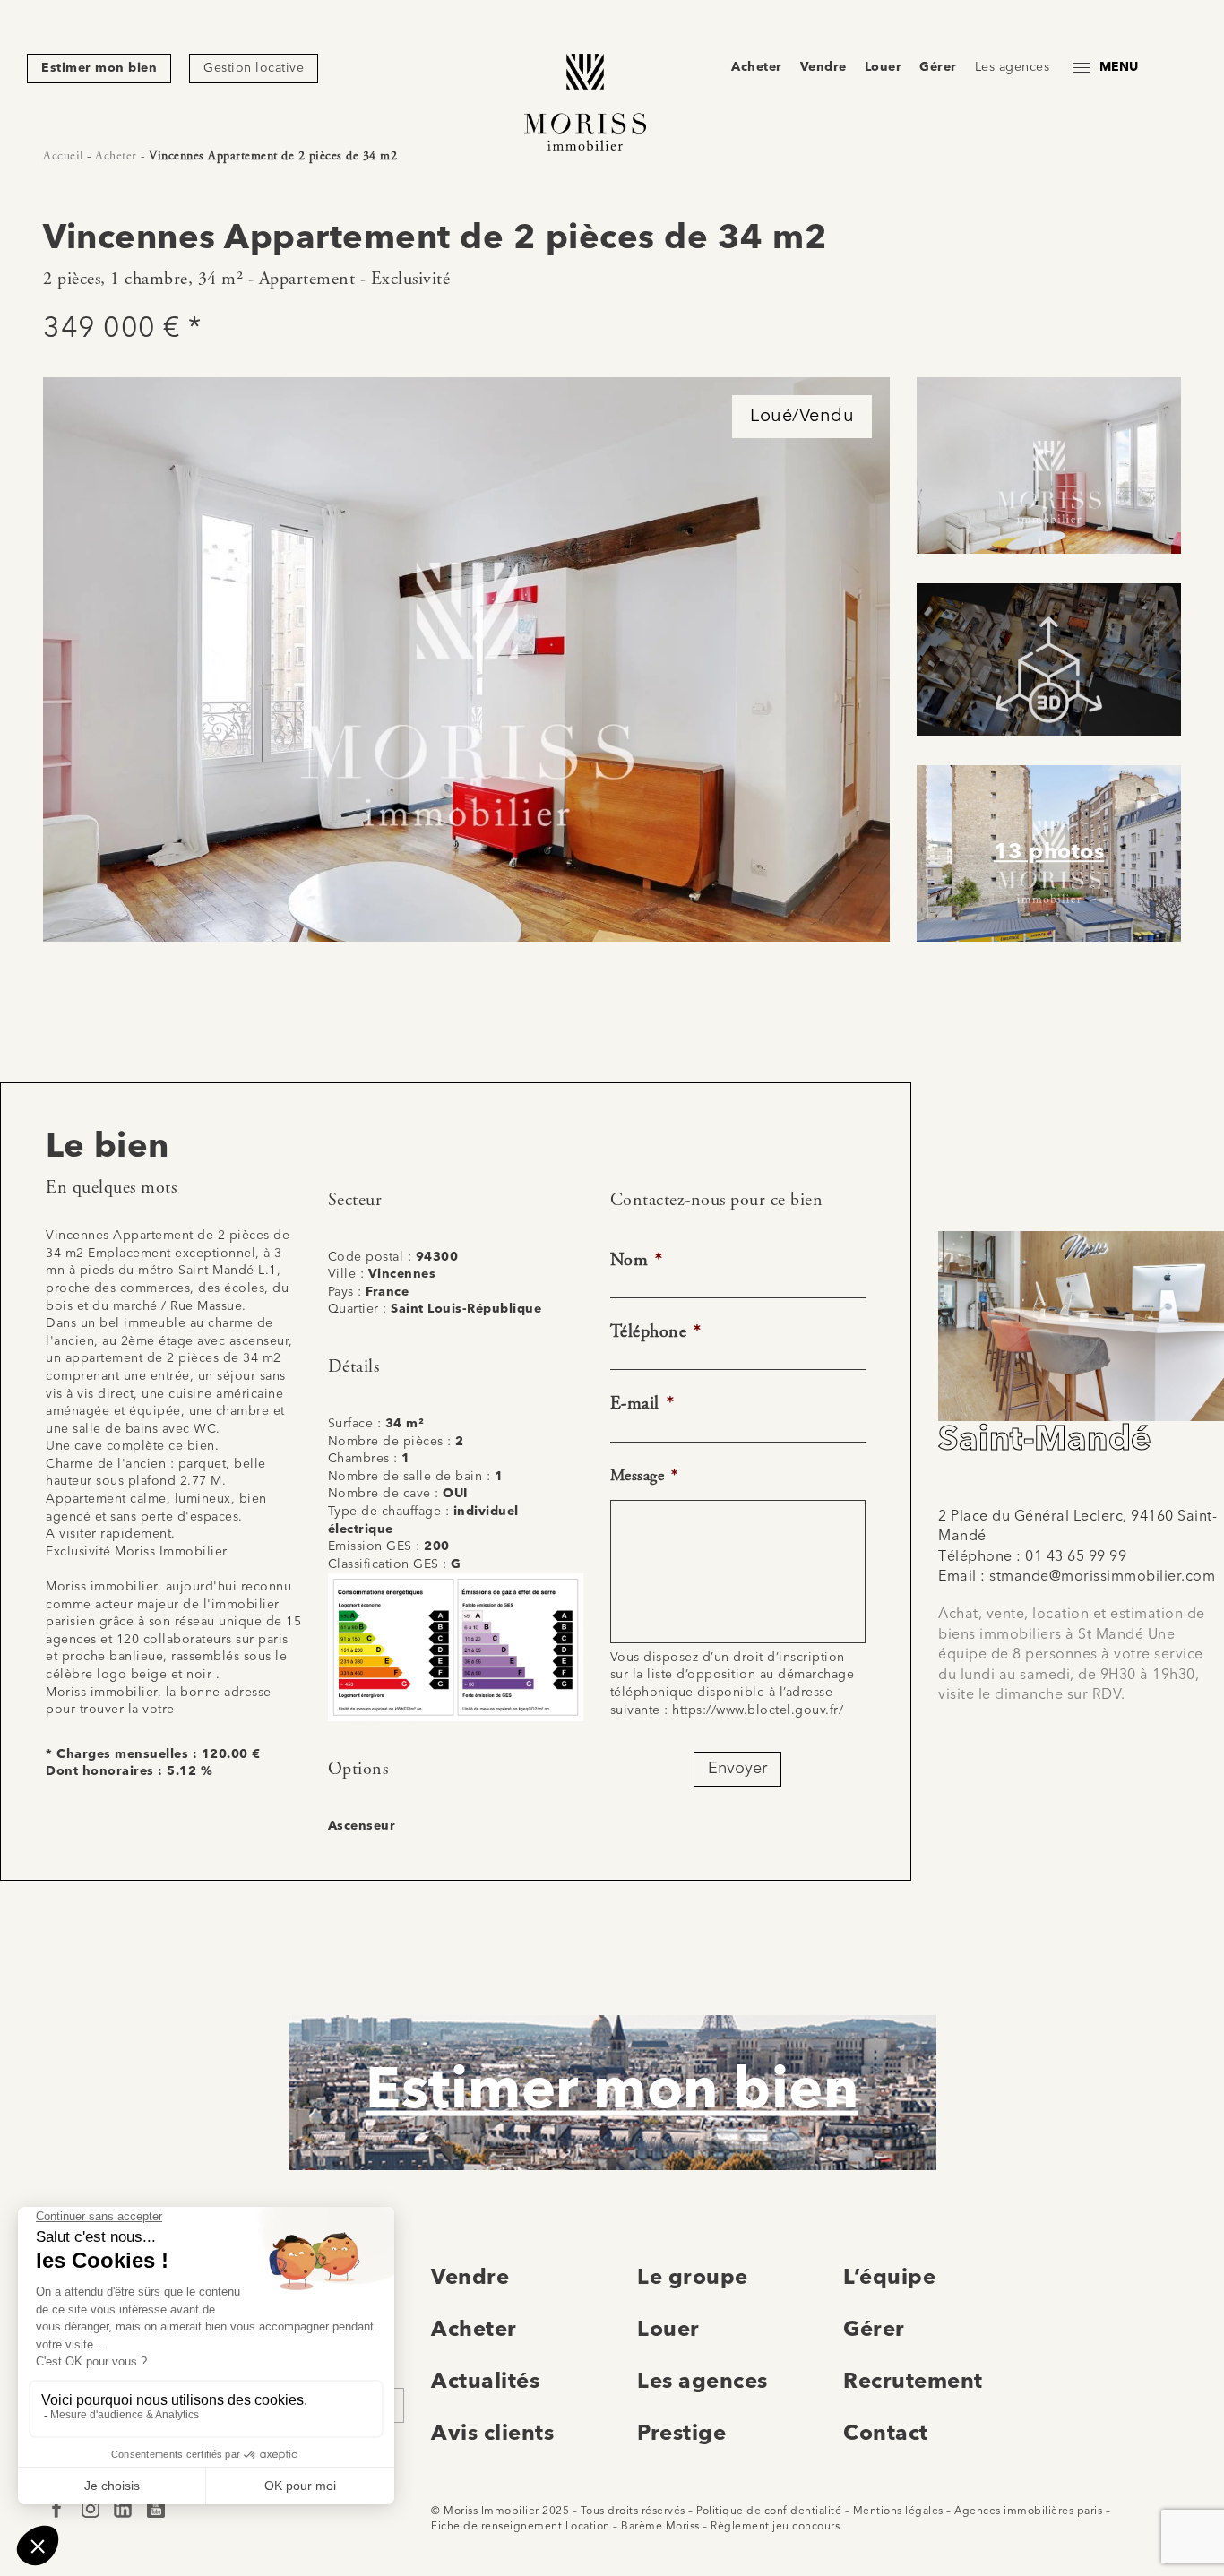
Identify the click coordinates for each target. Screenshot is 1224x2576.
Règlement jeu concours (775, 2527)
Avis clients (492, 2434)
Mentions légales (898, 2511)
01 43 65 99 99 (1076, 1557)
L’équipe (889, 2279)
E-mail (642, 1404)
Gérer (938, 67)
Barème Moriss (660, 2527)
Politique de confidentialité (769, 2511)
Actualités (485, 2382)
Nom (637, 1260)
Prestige (681, 2434)
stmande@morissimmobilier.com (1102, 1577)
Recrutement (913, 2382)
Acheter (757, 67)
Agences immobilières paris (1028, 2511)
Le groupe (693, 2279)
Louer (884, 67)
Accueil (63, 156)
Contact (886, 2434)
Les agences (1013, 67)
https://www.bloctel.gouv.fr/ (758, 1710)
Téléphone (656, 1332)
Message (644, 1475)
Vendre (823, 67)
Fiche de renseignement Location (521, 2527)
